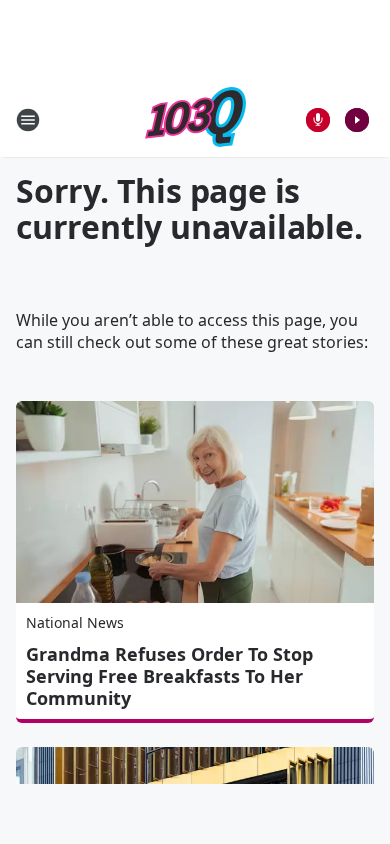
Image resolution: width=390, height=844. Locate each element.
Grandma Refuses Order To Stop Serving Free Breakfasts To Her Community (169, 676)
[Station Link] (195, 119)
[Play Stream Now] (357, 120)
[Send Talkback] (318, 120)
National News (75, 622)
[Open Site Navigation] (28, 120)
